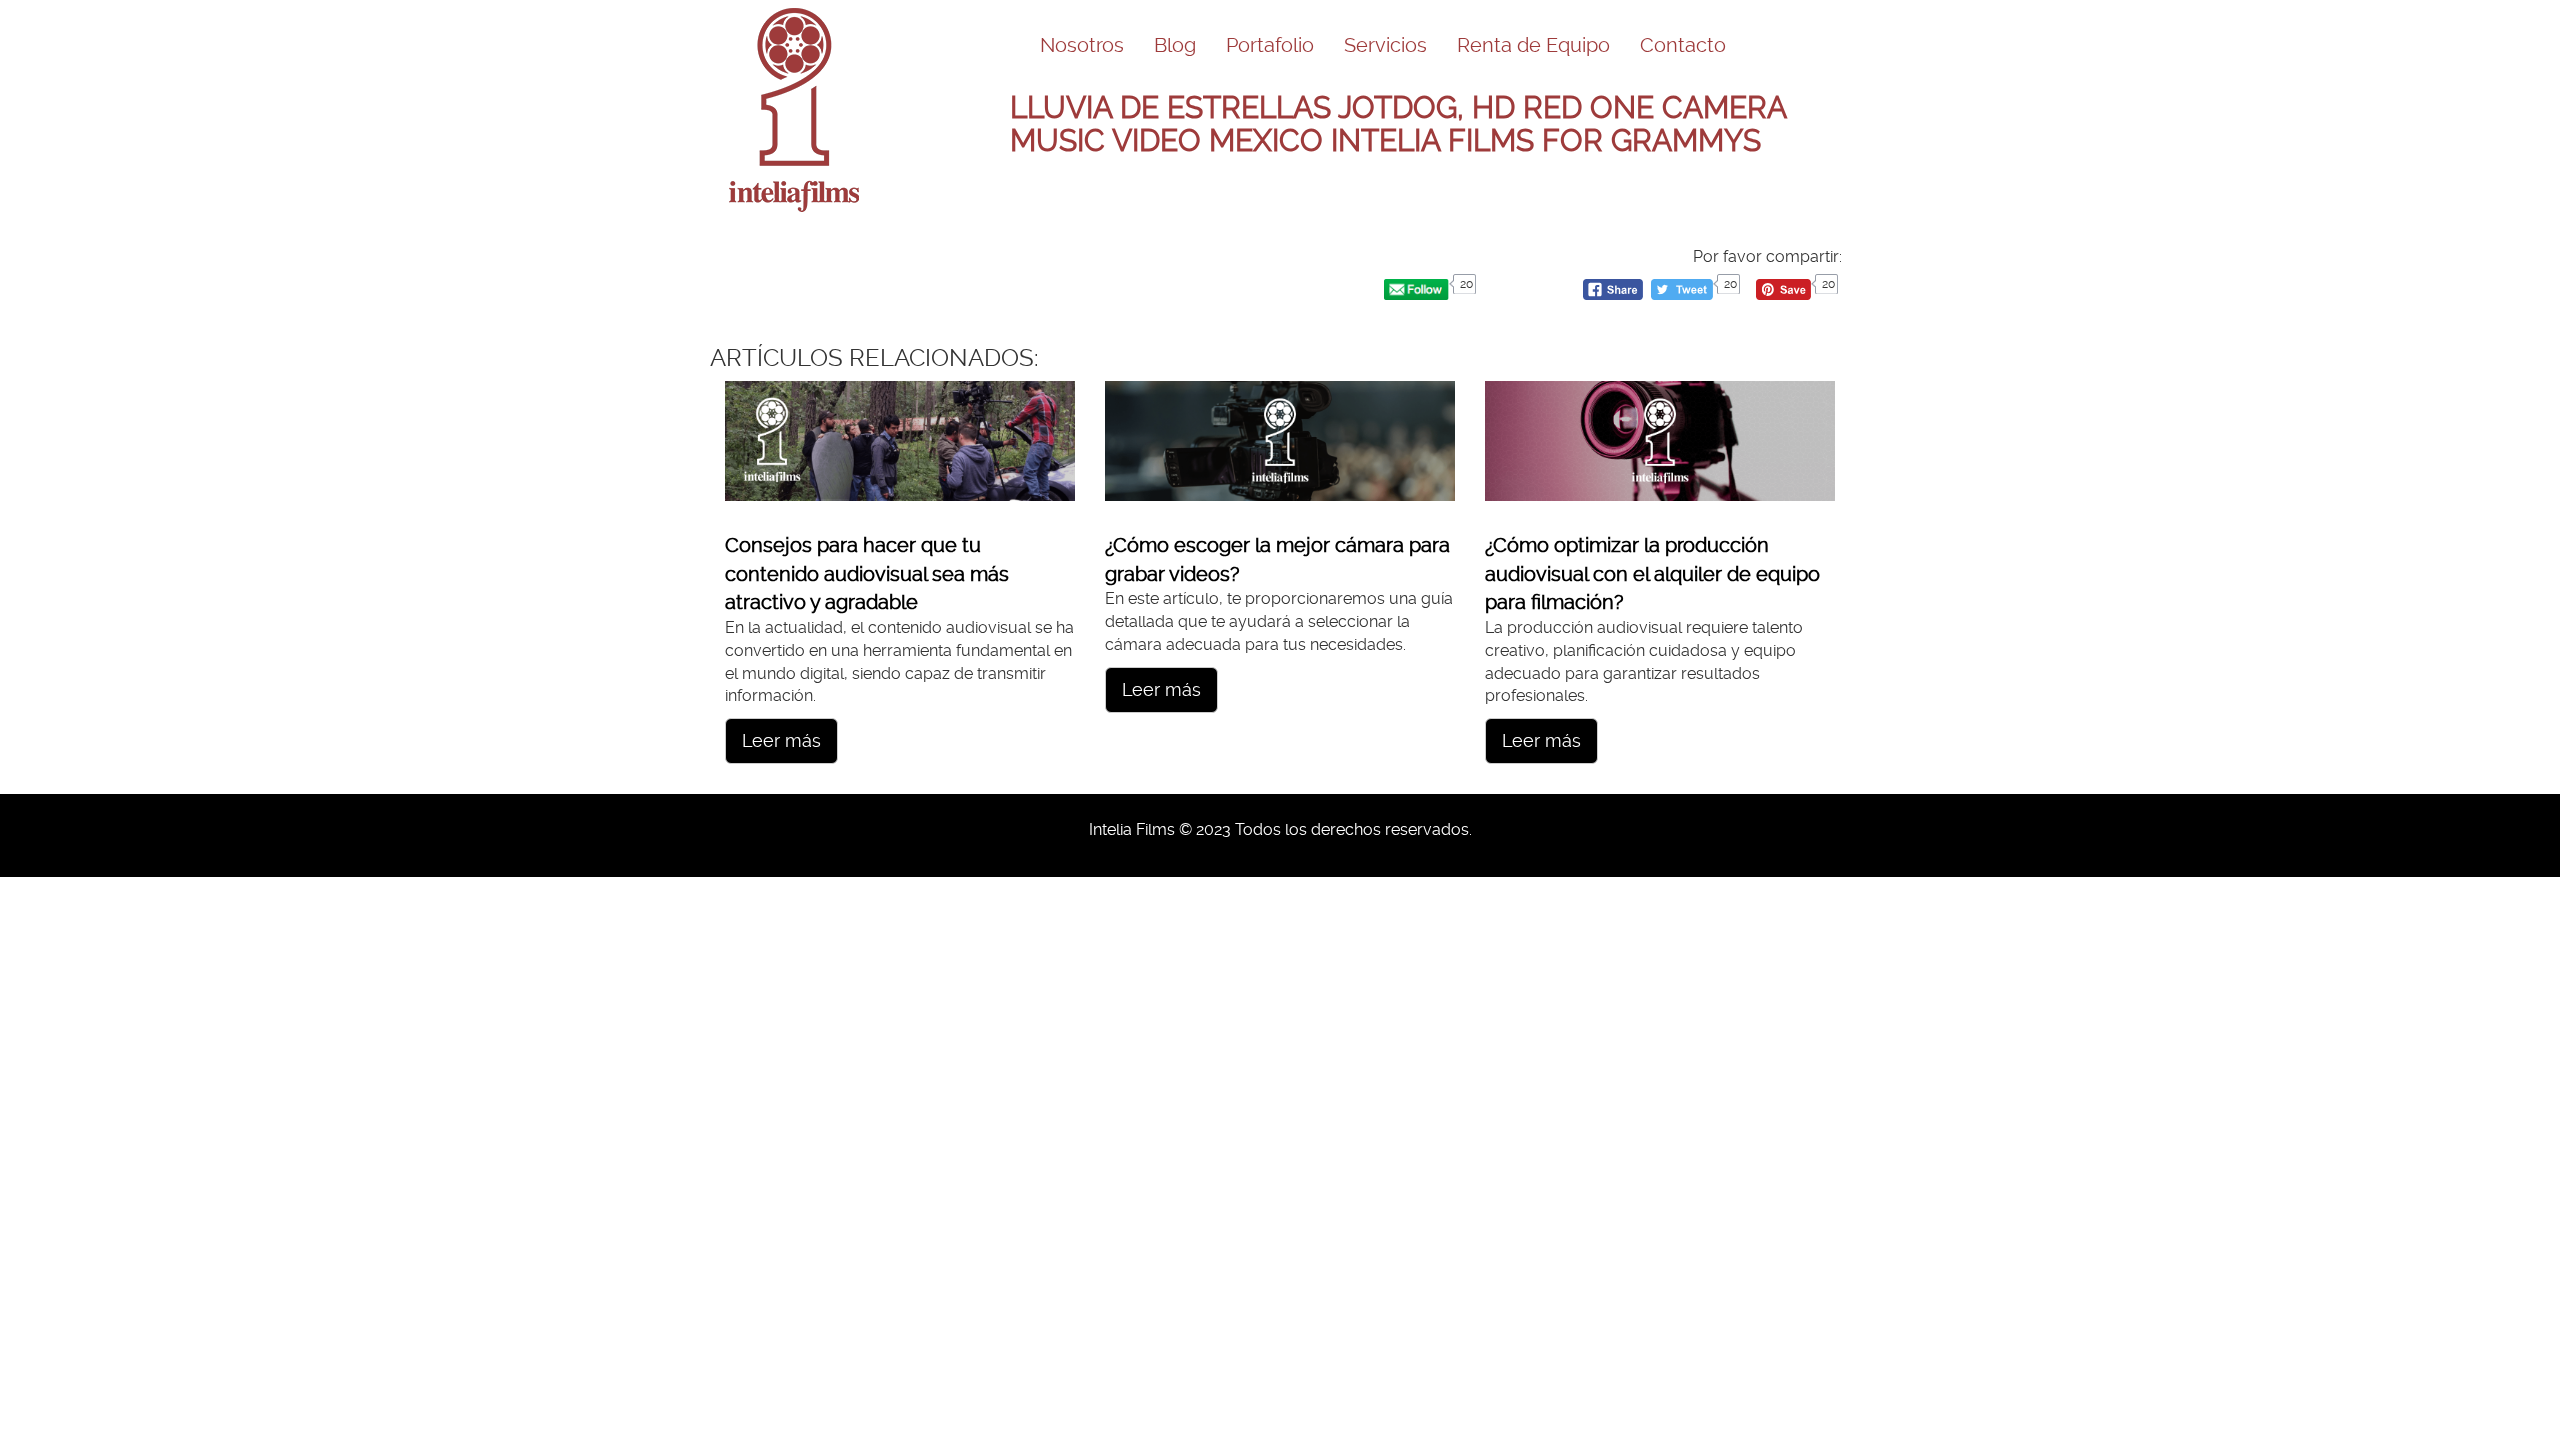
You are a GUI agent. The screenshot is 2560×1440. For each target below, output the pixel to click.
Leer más (781, 740)
